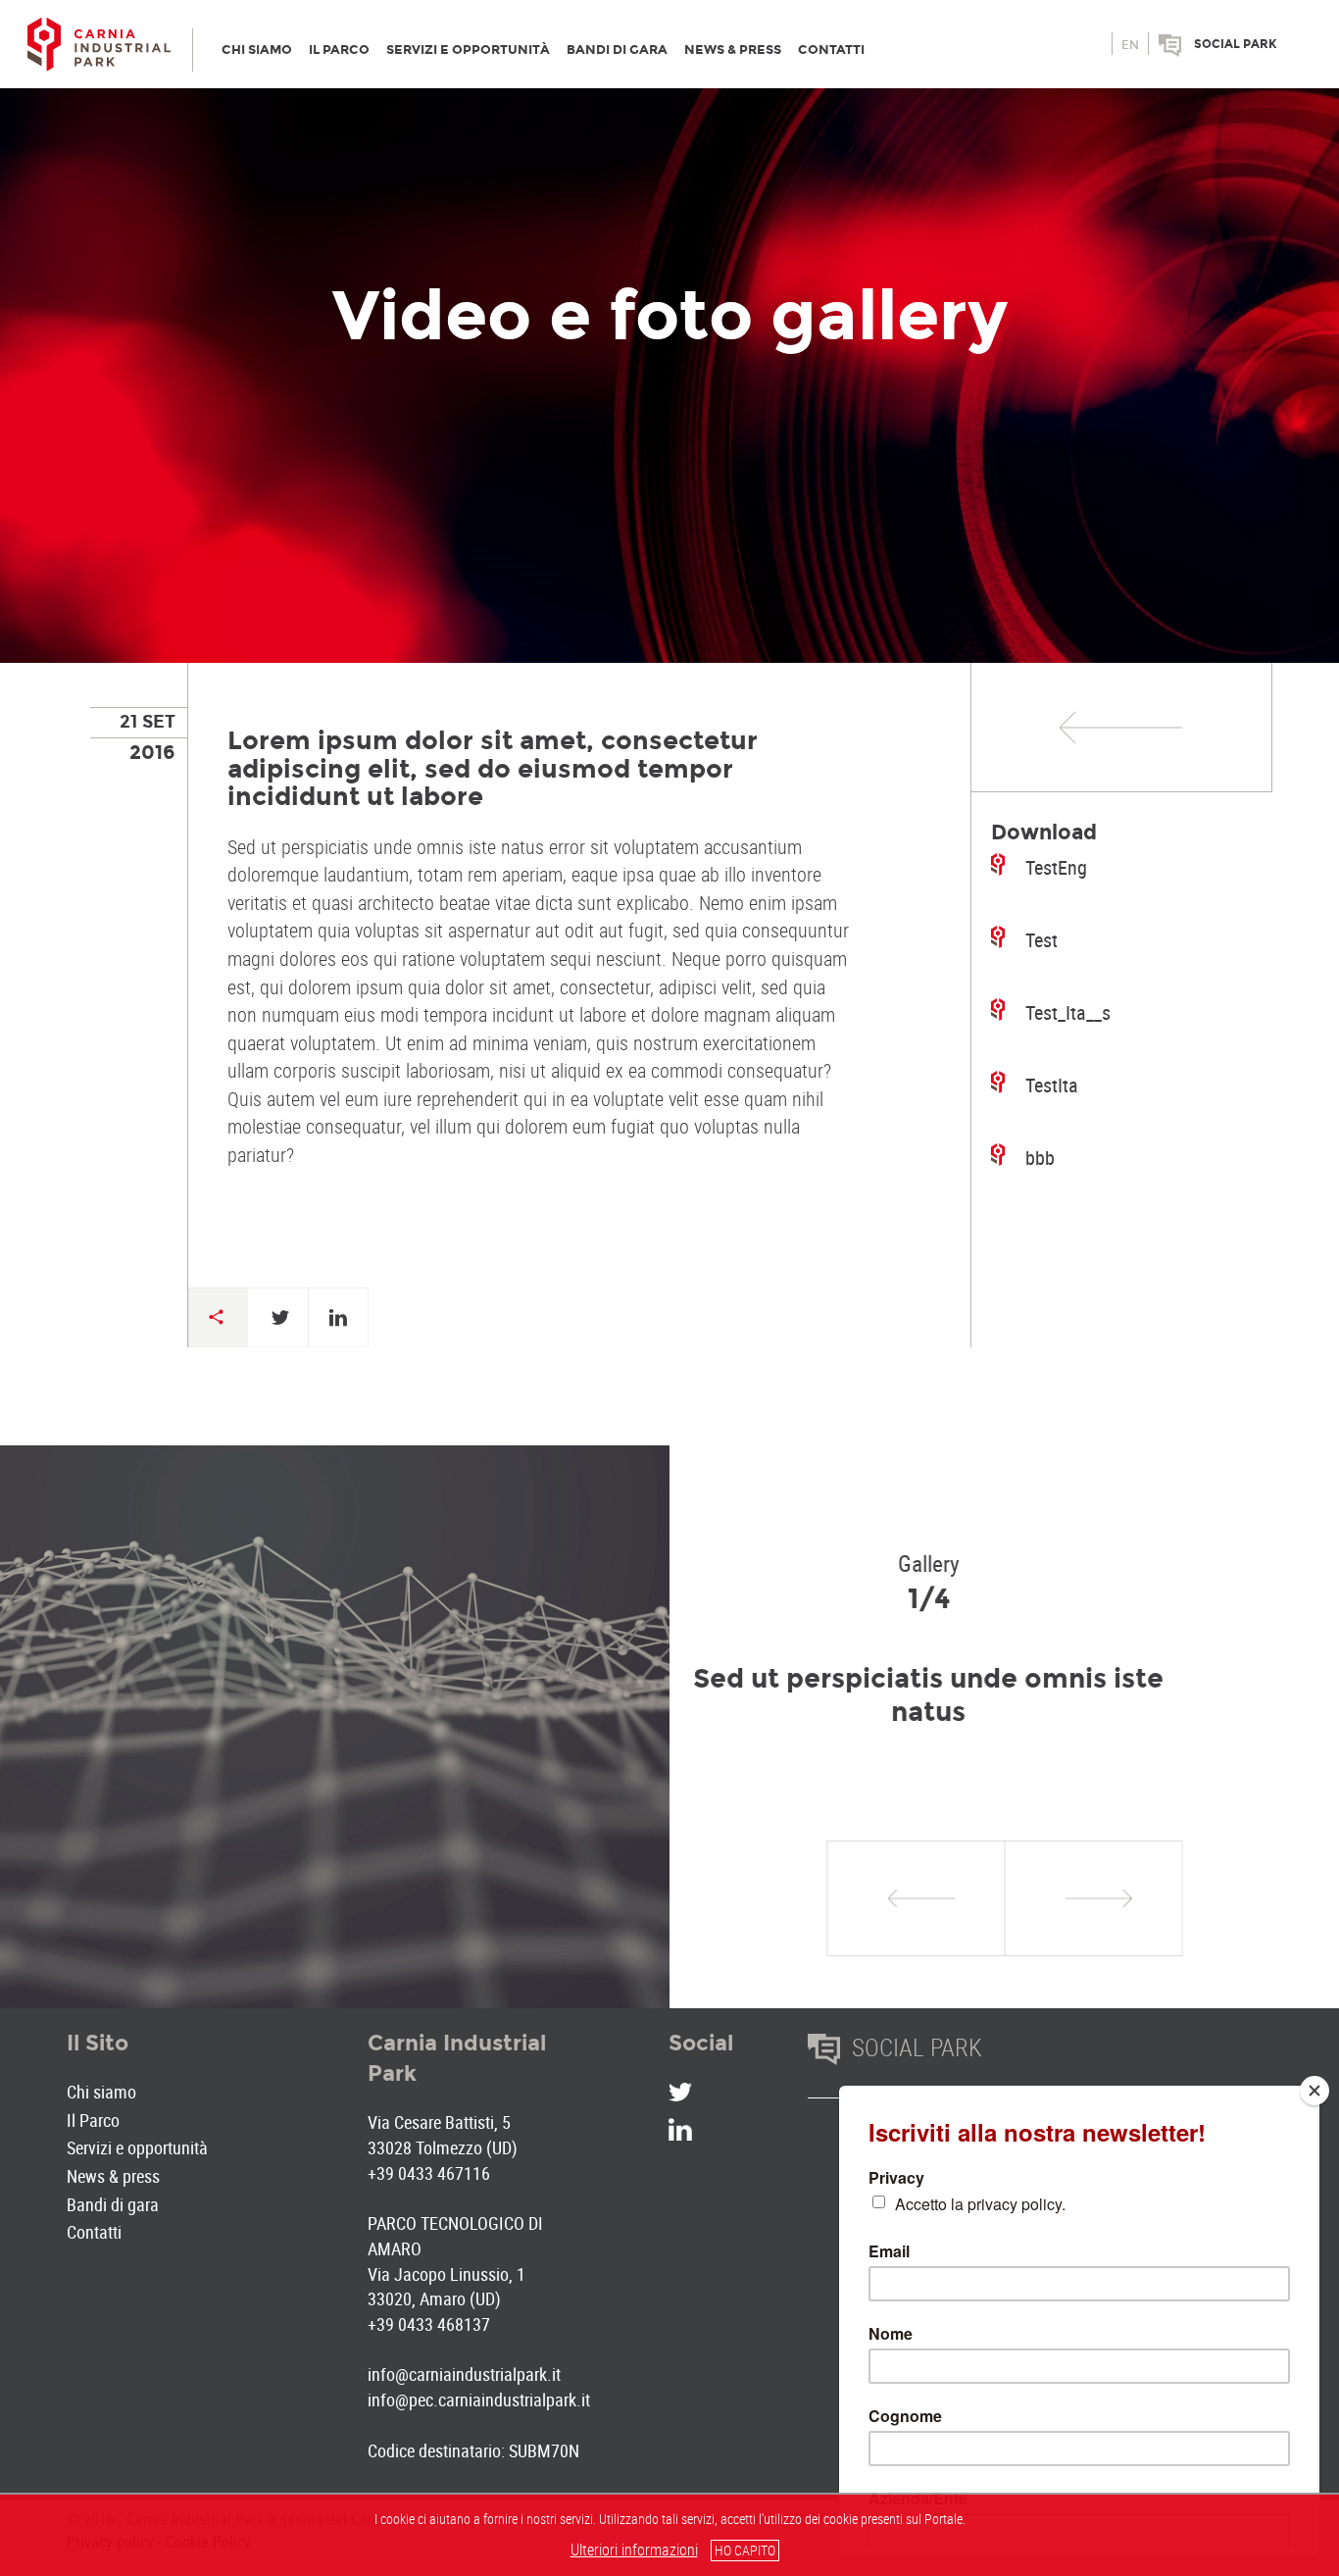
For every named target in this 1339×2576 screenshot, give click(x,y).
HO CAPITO (745, 2550)
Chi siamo (101, 2092)
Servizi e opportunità (137, 2147)
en (1130, 45)
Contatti (94, 2232)
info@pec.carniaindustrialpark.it (479, 2399)
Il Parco (93, 2120)
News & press (113, 2176)
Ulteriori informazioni (634, 2550)
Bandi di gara (113, 2204)
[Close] (1314, 2091)
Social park (1236, 44)
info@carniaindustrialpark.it (464, 2374)
